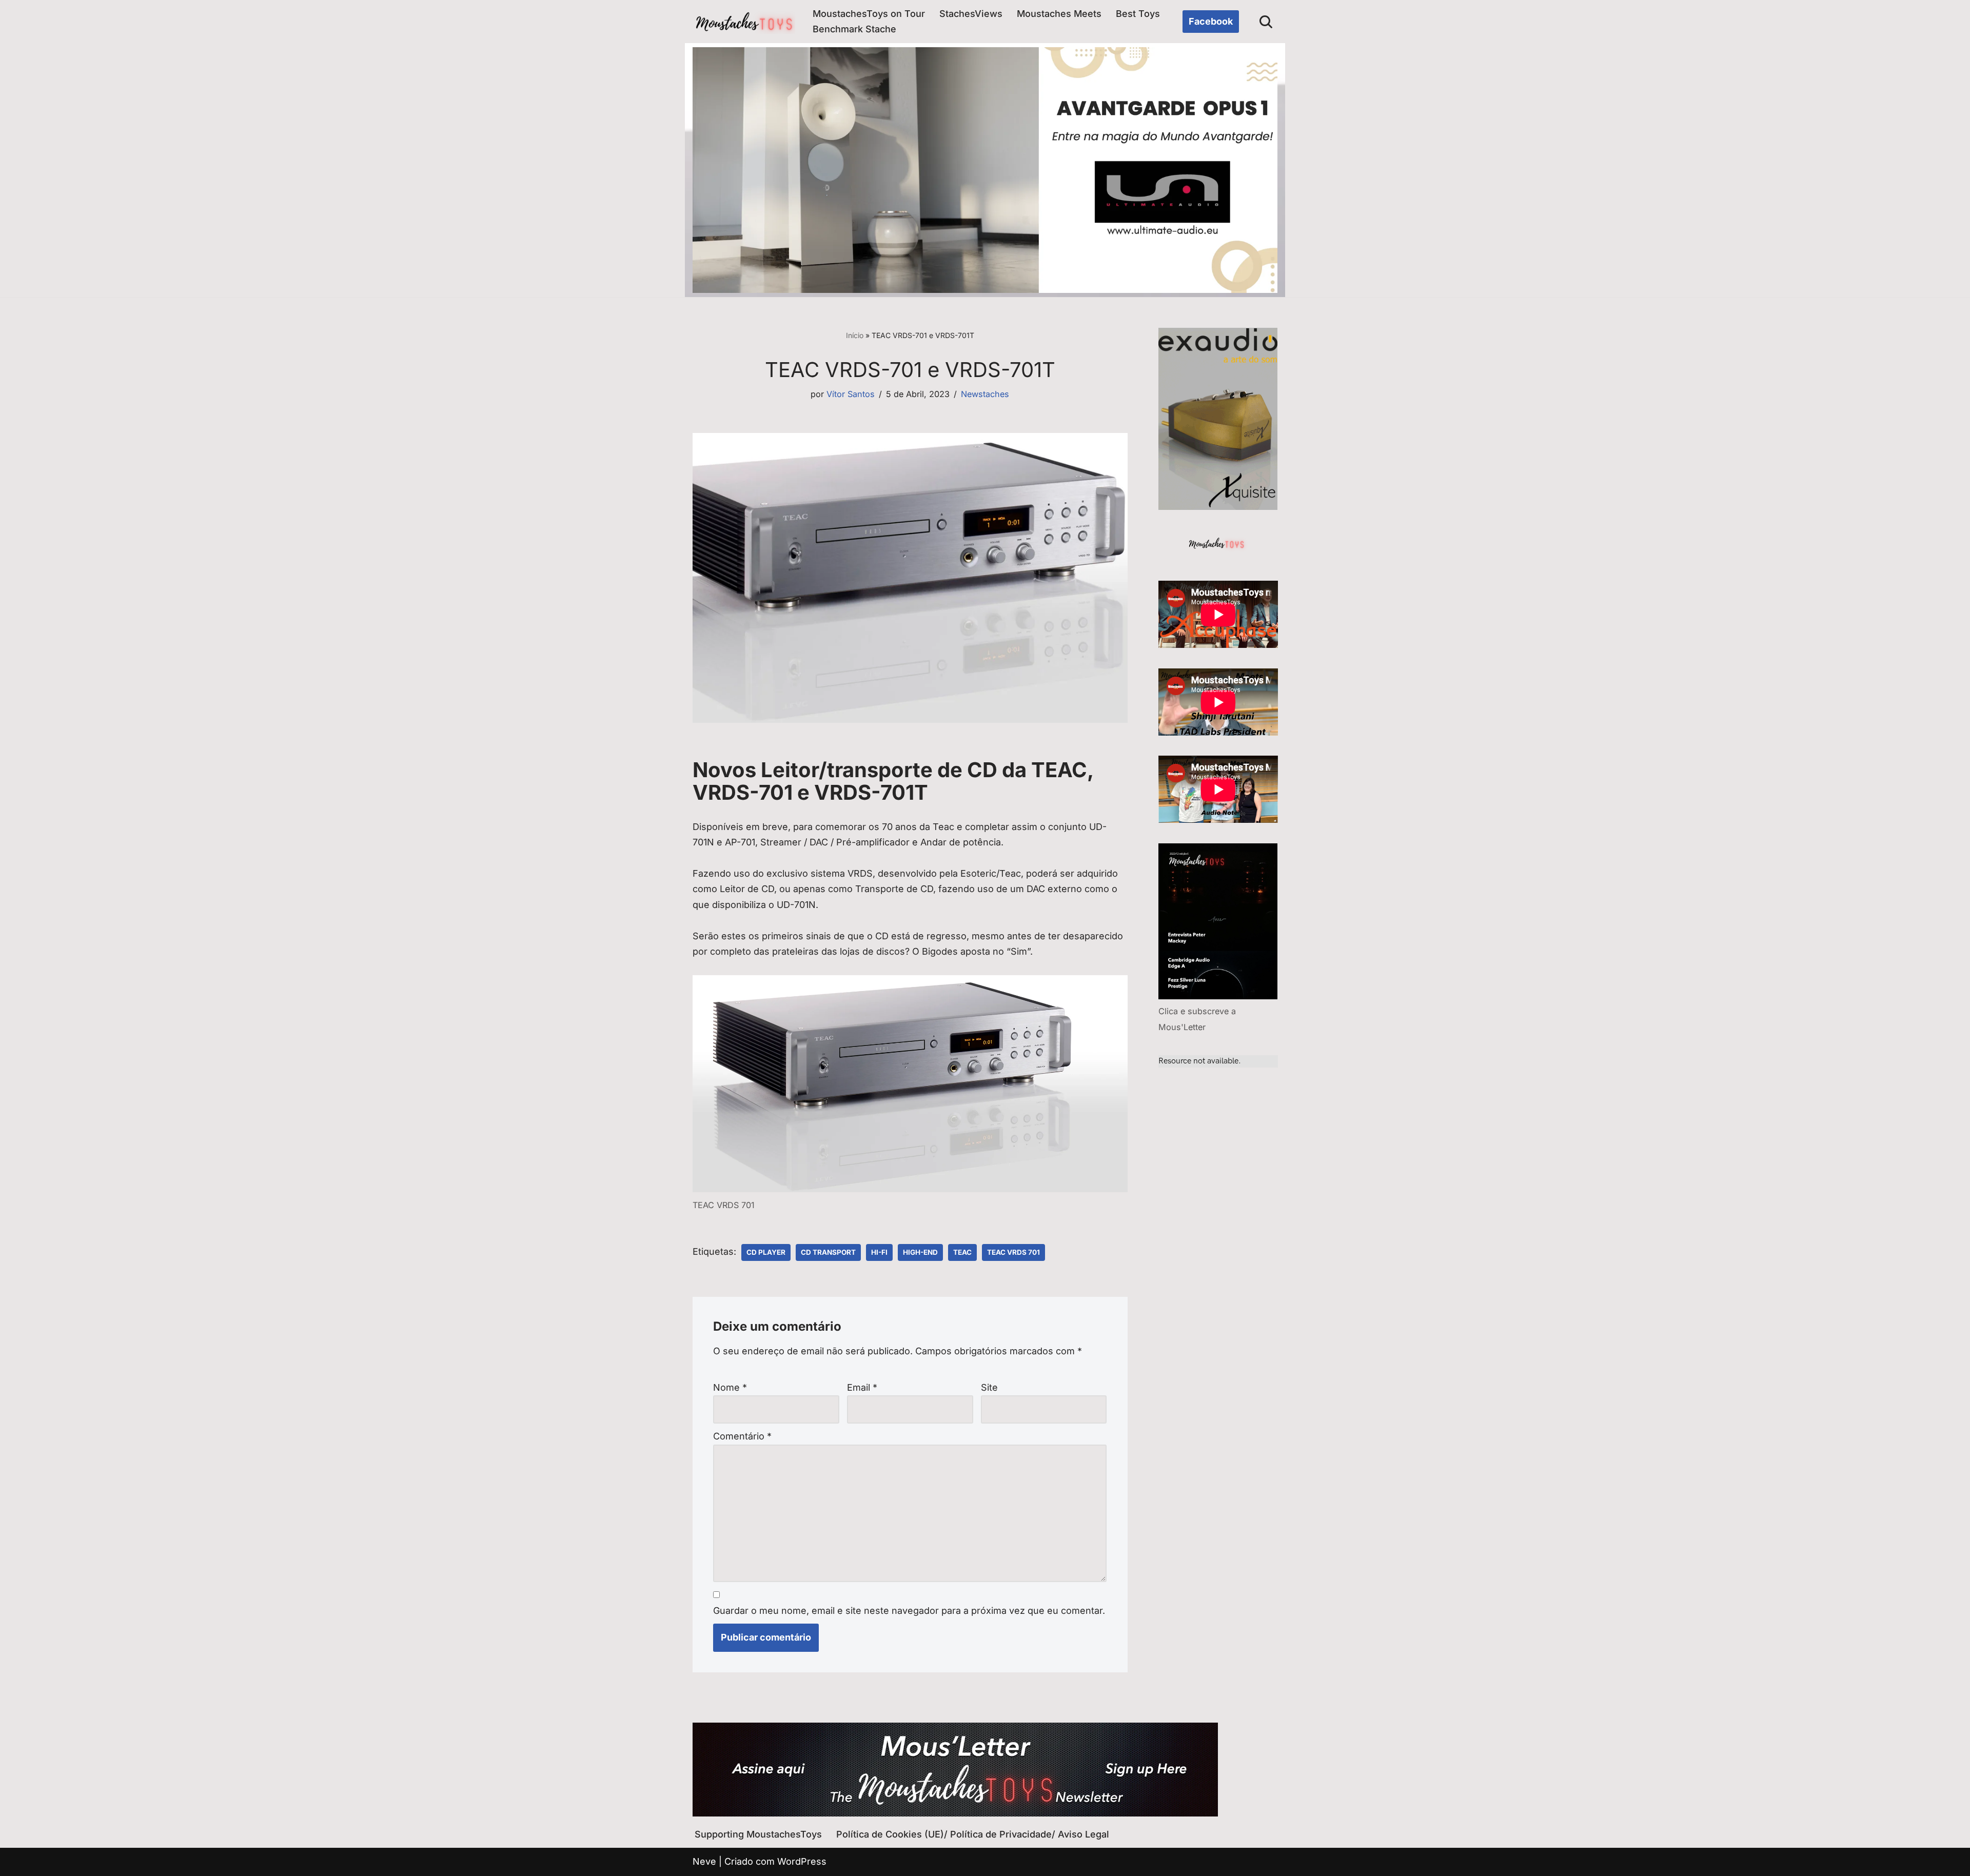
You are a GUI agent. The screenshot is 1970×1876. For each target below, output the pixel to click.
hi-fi (879, 1252)
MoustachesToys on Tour (869, 14)
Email (862, 1387)
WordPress (802, 1861)
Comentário (742, 1436)
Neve (704, 1861)
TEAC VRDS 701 (1013, 1252)
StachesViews (971, 14)
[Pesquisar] (1266, 22)
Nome (730, 1387)
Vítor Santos (851, 394)
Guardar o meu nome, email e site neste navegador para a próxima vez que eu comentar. (909, 1611)
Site (989, 1387)
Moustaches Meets (1059, 14)
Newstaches (985, 394)
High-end (920, 1252)
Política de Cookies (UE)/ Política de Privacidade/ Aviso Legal (973, 1834)
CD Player (766, 1252)
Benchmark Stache (854, 29)
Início (855, 335)
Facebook (1211, 21)
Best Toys (1138, 14)
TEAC (962, 1252)
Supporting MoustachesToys (758, 1834)
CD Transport (828, 1252)
